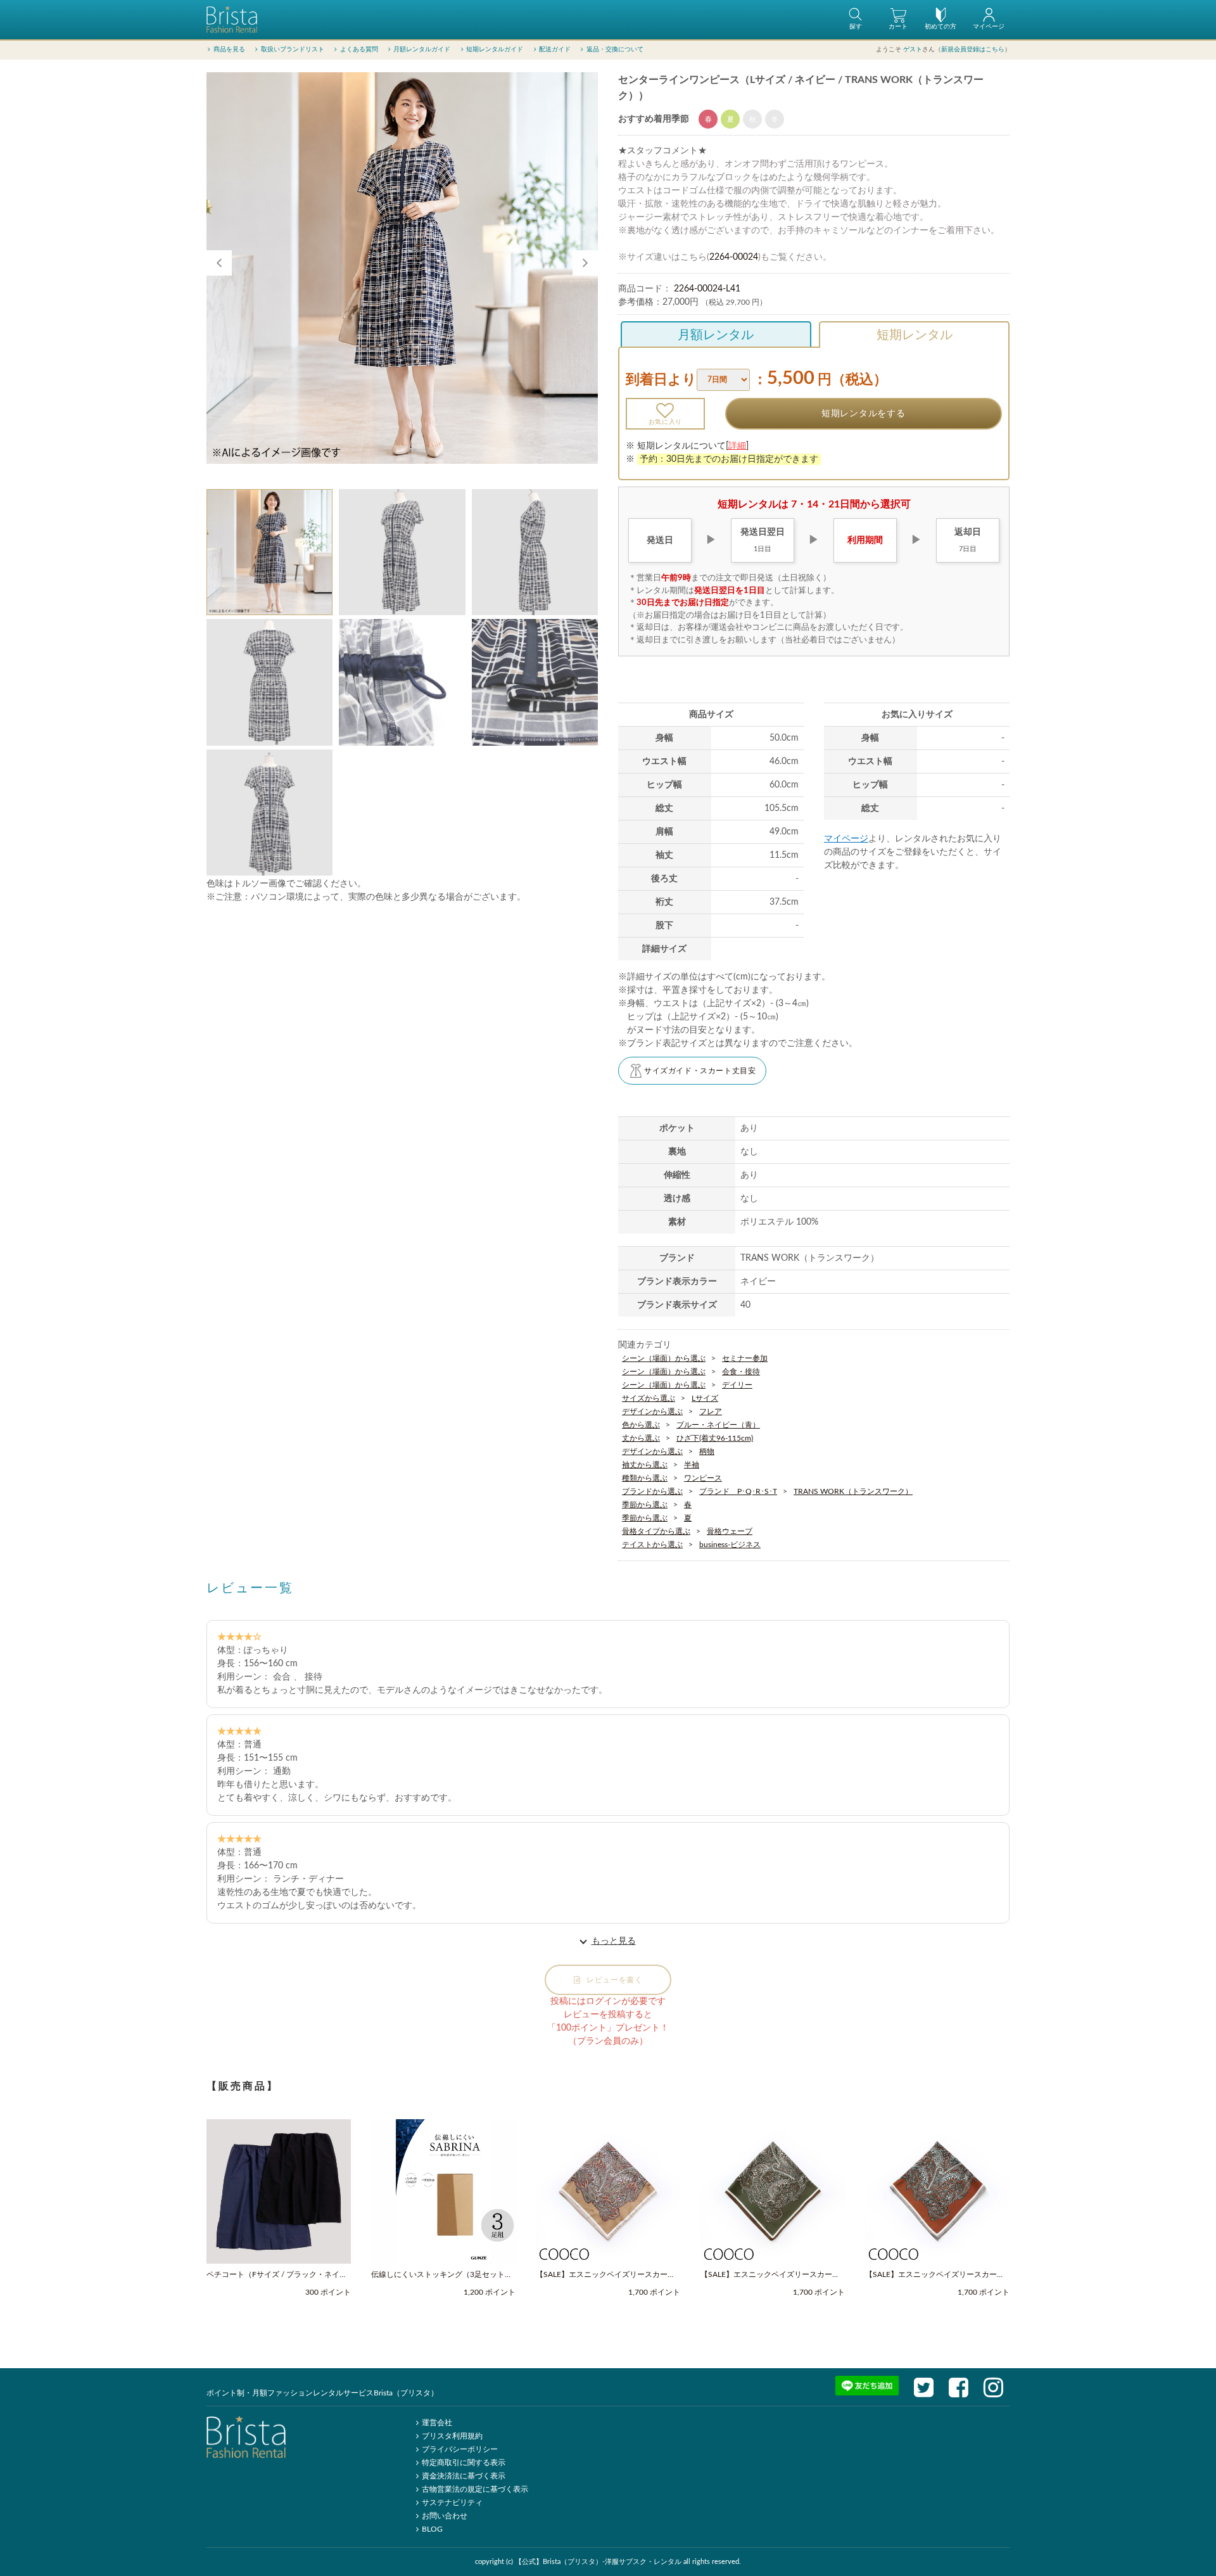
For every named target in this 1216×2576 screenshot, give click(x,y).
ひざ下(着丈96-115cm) (715, 1438)
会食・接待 (741, 1372)
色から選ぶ (641, 1425)
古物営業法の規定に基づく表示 (475, 2489)
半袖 (692, 1465)
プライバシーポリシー (460, 2449)
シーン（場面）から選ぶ (664, 1358)
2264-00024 (734, 257)
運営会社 (437, 2423)
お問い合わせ (445, 2516)
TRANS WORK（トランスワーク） (853, 1491)
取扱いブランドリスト (293, 49)
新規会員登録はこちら (973, 49)
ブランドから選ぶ (652, 1491)
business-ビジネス (730, 1545)
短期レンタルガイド (495, 49)
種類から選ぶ (645, 1478)
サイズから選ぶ (649, 1398)
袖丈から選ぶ (645, 1465)
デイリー (737, 1385)
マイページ (846, 839)
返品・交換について (615, 49)
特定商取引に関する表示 (464, 2463)
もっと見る (614, 1941)
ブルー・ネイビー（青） (718, 1425)
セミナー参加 (745, 1358)
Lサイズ (705, 1398)
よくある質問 (359, 49)
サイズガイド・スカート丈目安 (700, 1071)
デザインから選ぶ (652, 1412)
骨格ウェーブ (730, 1531)
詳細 (737, 446)
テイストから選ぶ (652, 1545)
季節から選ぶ (645, 1505)
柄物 (707, 1451)
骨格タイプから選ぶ (656, 1531)
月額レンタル (716, 335)
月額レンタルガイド (422, 49)
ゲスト (913, 49)
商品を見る (229, 49)
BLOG (432, 2529)
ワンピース (703, 1478)
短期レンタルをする (863, 414)
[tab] (269, 552)
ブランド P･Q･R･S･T (738, 1491)
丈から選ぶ (641, 1438)
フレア (711, 1412)
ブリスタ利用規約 (452, 2436)
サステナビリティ (452, 2503)
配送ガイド (555, 49)
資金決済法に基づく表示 (464, 2476)
